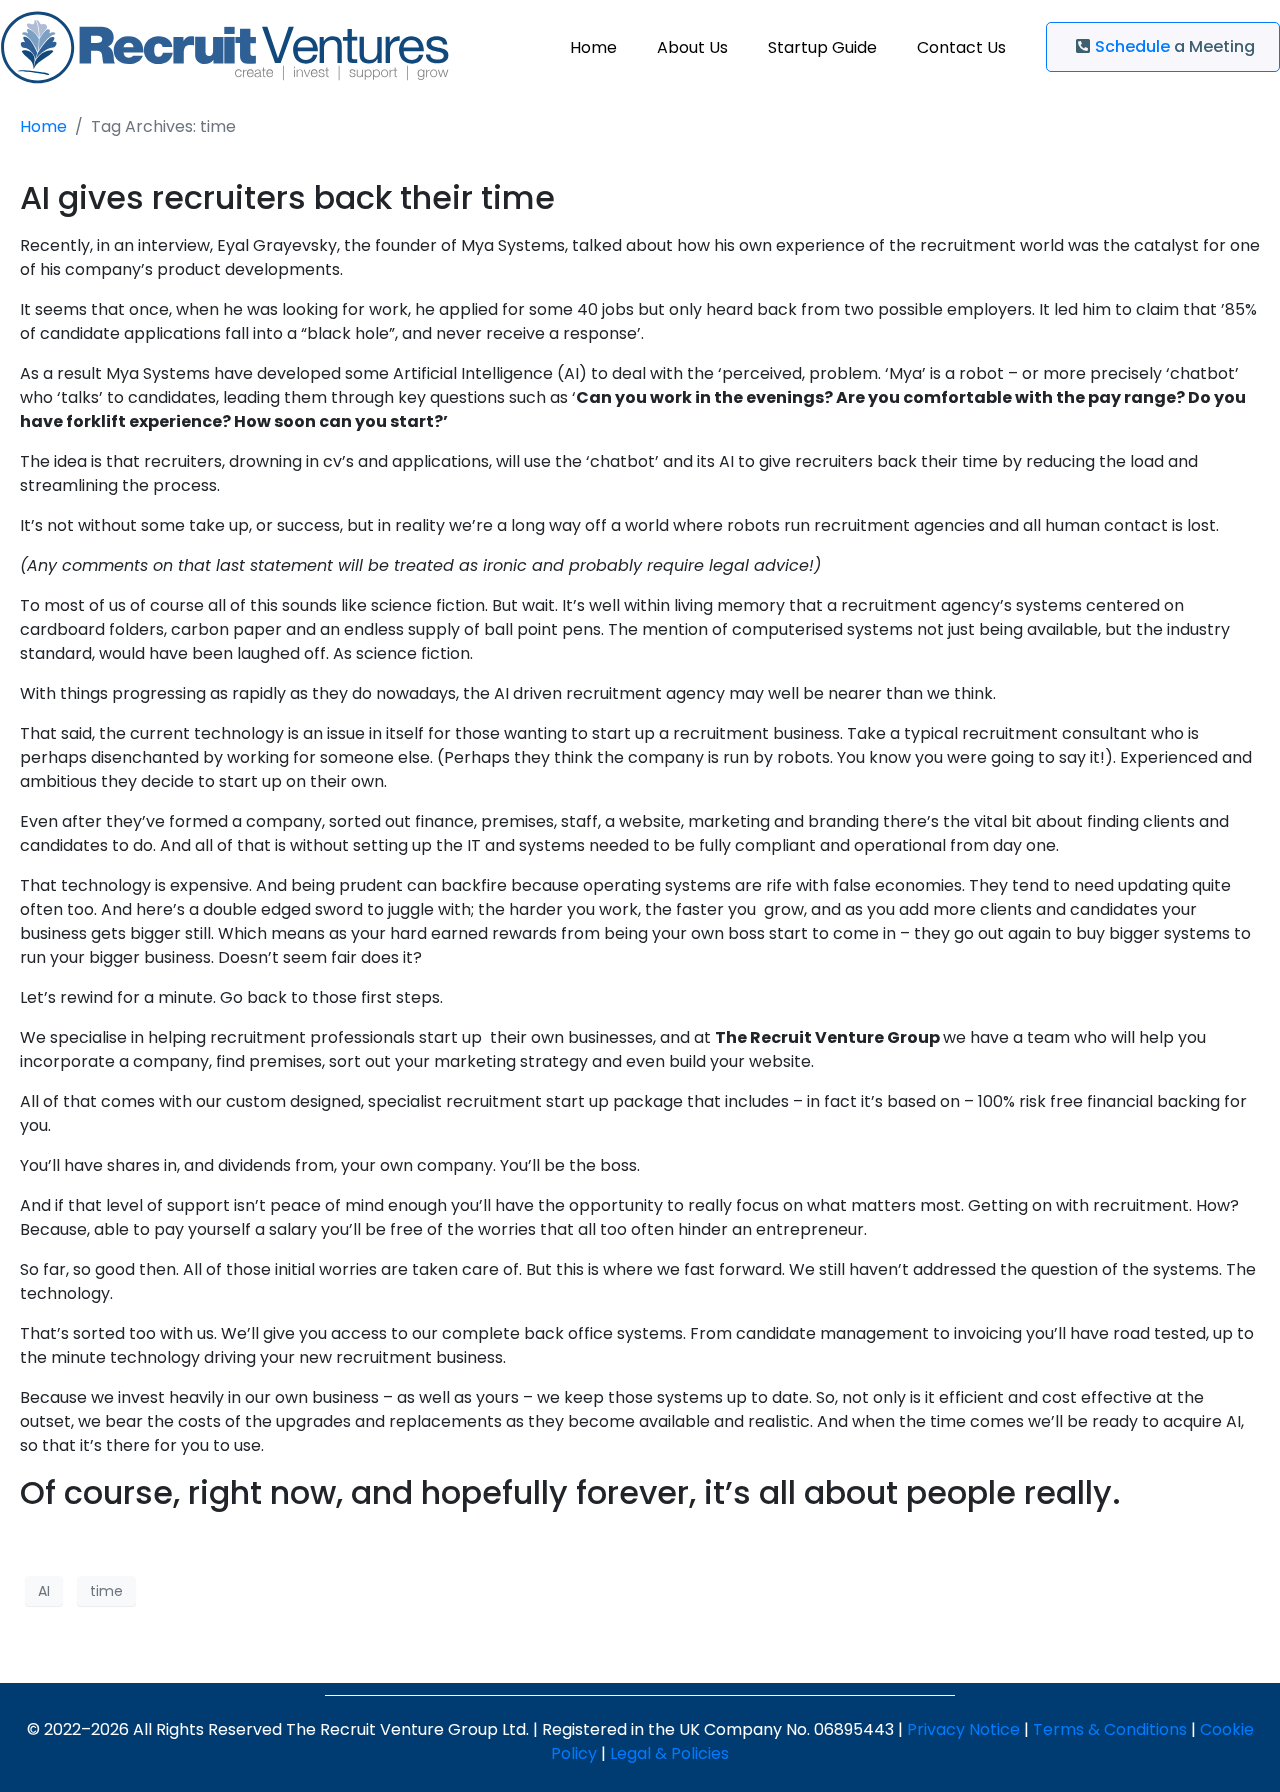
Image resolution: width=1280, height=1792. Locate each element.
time (106, 1591)
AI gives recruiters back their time (287, 197)
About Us (692, 47)
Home (593, 47)
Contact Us (961, 47)
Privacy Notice (963, 1729)
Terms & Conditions (1110, 1729)
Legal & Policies (669, 1753)
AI (44, 1591)
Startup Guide (822, 47)
